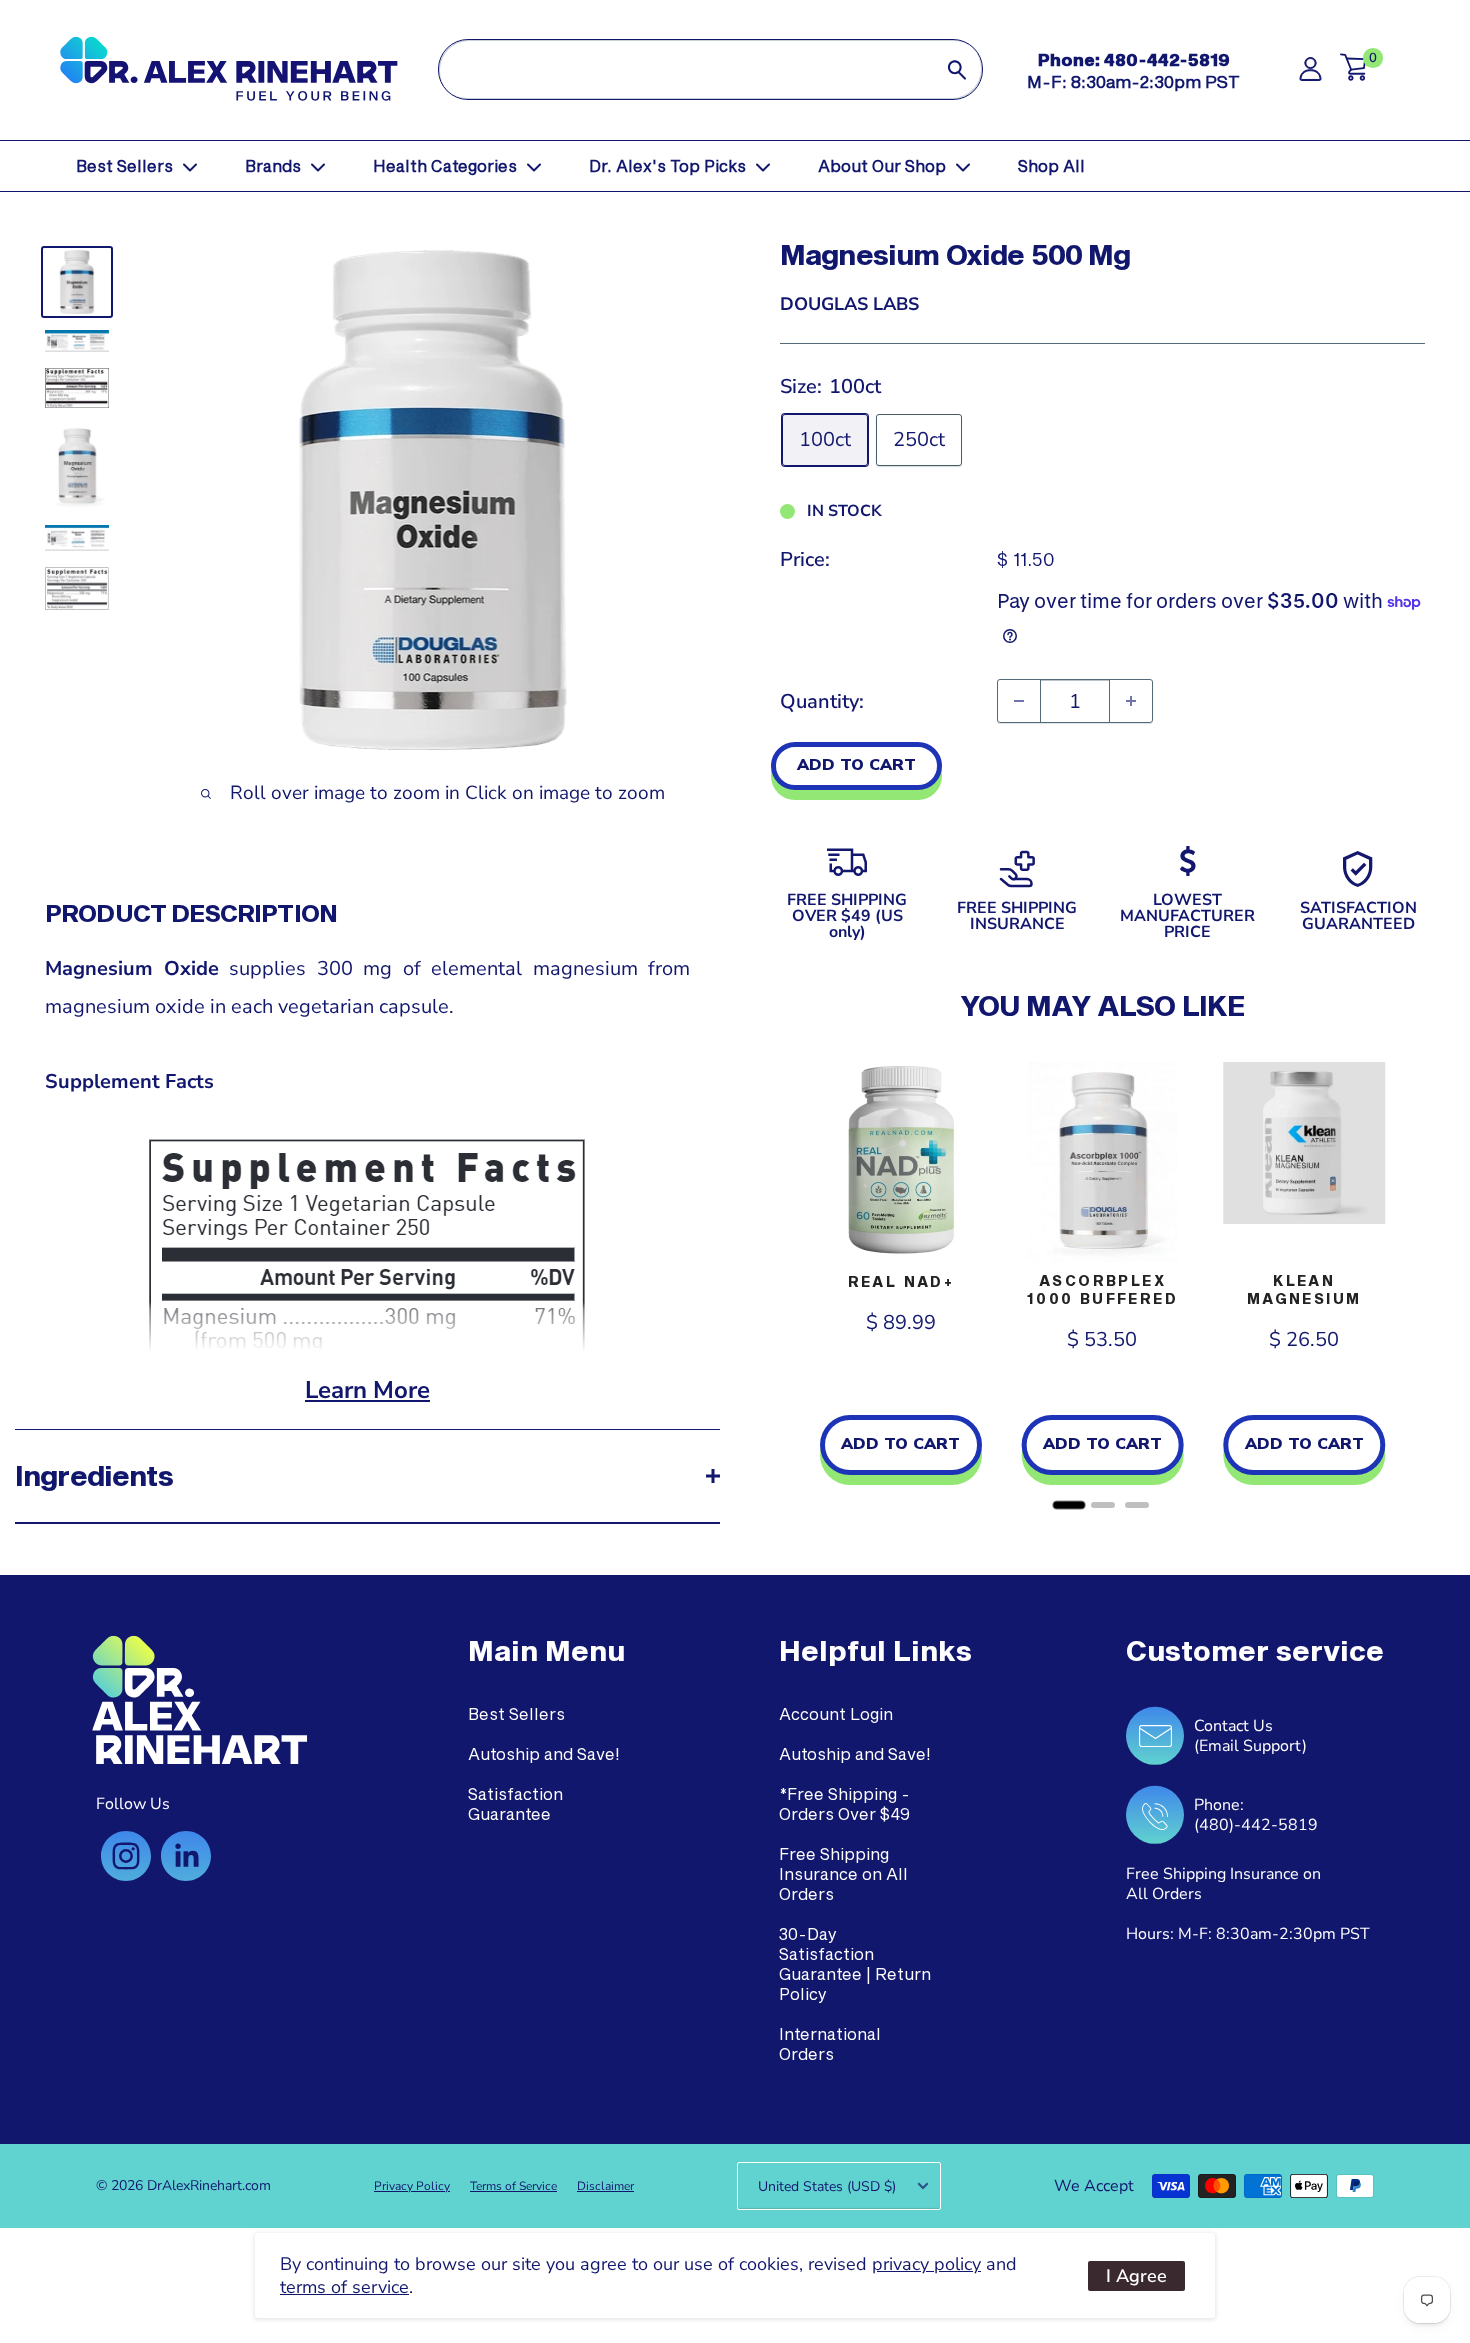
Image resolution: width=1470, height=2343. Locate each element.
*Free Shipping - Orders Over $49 (844, 1803)
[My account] (1310, 74)
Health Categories (445, 165)
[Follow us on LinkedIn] (186, 1856)
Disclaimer (605, 2186)
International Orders (830, 2043)
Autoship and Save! (544, 1753)
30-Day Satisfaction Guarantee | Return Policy (855, 1963)
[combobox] (686, 69)
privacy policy (926, 2264)
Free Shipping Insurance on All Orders (843, 1873)
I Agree (1136, 2276)
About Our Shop (882, 165)
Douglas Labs (849, 304)
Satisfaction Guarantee (515, 1803)
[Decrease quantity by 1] (1019, 701)
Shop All (1051, 165)
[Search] (957, 69)
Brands (273, 165)
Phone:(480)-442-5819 (1256, 1815)
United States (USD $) (827, 2186)
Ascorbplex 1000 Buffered (1102, 1289)
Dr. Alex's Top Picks (667, 165)
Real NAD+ (901, 1281)
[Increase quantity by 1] (1131, 701)
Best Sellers (124, 165)
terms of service (344, 2287)
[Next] (1405, 1279)
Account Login (836, 1713)
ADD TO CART (856, 765)
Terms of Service (513, 2186)
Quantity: (822, 701)
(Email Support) (1250, 1746)
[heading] (546, 1651)
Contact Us (1233, 1726)
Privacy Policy (412, 2186)
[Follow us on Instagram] (126, 1856)
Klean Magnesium (1304, 1289)
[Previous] (800, 1279)
